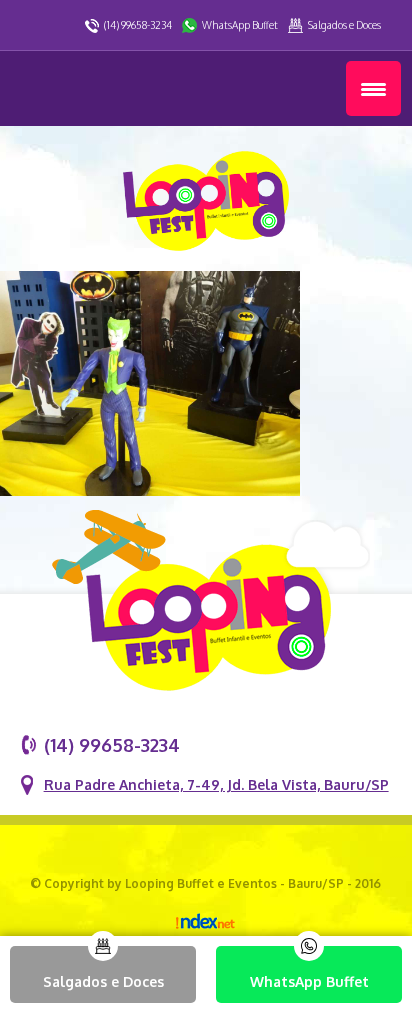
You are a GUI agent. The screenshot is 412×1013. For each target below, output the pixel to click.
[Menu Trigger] (373, 88)
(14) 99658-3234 (138, 25)
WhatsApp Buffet (240, 25)
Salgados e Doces (344, 25)
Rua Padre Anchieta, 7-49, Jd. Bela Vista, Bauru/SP (216, 784)
